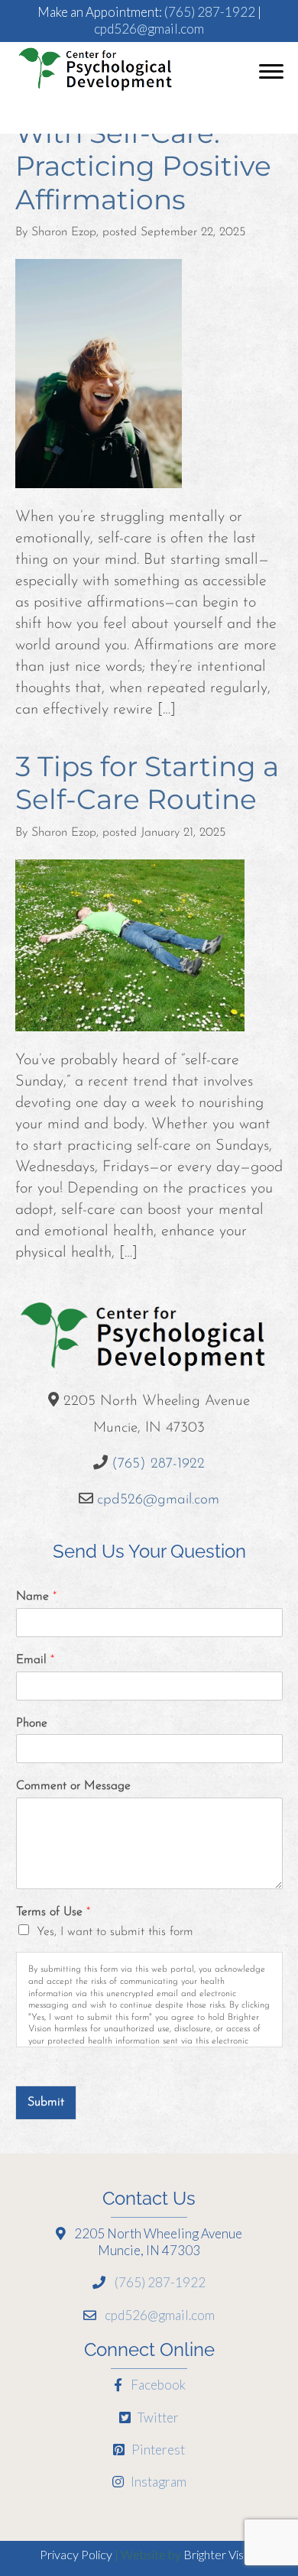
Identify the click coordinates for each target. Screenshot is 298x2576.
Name (36, 1597)
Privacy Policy (76, 2554)
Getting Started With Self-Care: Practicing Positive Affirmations (143, 150)
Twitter (157, 2417)
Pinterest (157, 2450)
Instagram (157, 2482)
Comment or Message (73, 1786)
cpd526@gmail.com (149, 29)
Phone (32, 1723)
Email (35, 1660)
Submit (46, 2102)
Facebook (157, 2385)
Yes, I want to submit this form (115, 1932)
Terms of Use (53, 1912)
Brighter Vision (221, 2554)
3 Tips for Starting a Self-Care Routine (147, 783)
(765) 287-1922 (210, 12)
